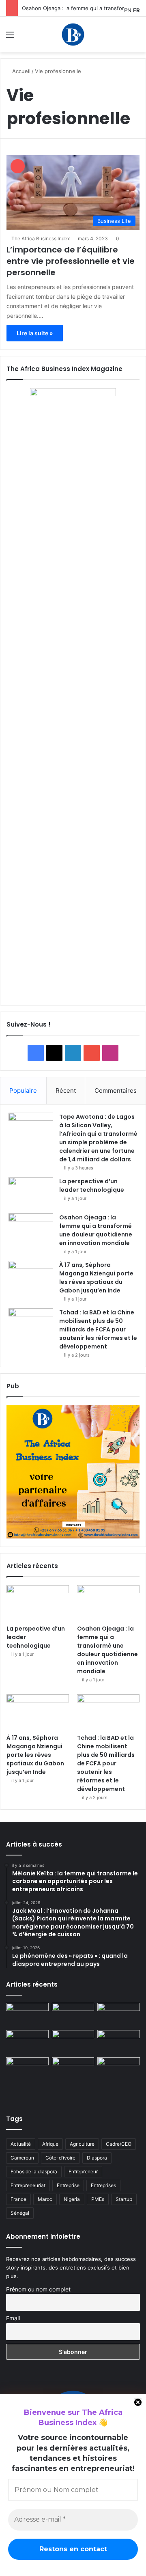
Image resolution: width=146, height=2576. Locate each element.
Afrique (50, 2144)
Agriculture (82, 2144)
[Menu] (10, 38)
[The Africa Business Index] (73, 35)
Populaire (23, 1091)
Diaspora (97, 2158)
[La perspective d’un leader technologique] (31, 1192)
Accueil (20, 71)
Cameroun (22, 2158)
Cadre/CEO (119, 2144)
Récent (66, 1091)
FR (136, 10)
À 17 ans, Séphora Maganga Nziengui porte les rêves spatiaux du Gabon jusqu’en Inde (96, 1278)
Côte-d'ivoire (60, 2158)
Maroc (45, 2199)
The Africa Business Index (41, 238)
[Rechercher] (136, 38)
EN (128, 10)
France (18, 2199)
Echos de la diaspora (34, 2171)
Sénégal (20, 2213)
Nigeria (72, 2199)
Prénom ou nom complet (38, 2289)
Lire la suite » (35, 333)
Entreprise (68, 2185)
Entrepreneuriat (28, 2185)
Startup (124, 2199)
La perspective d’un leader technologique (92, 1186)
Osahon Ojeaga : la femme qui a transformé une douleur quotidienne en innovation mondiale (96, 1230)
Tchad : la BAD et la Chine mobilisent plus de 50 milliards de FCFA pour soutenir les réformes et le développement (98, 1329)
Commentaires (116, 1091)
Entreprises (103, 2185)
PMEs (98, 2199)
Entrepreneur (83, 2171)
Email (13, 2318)
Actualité (21, 2144)
